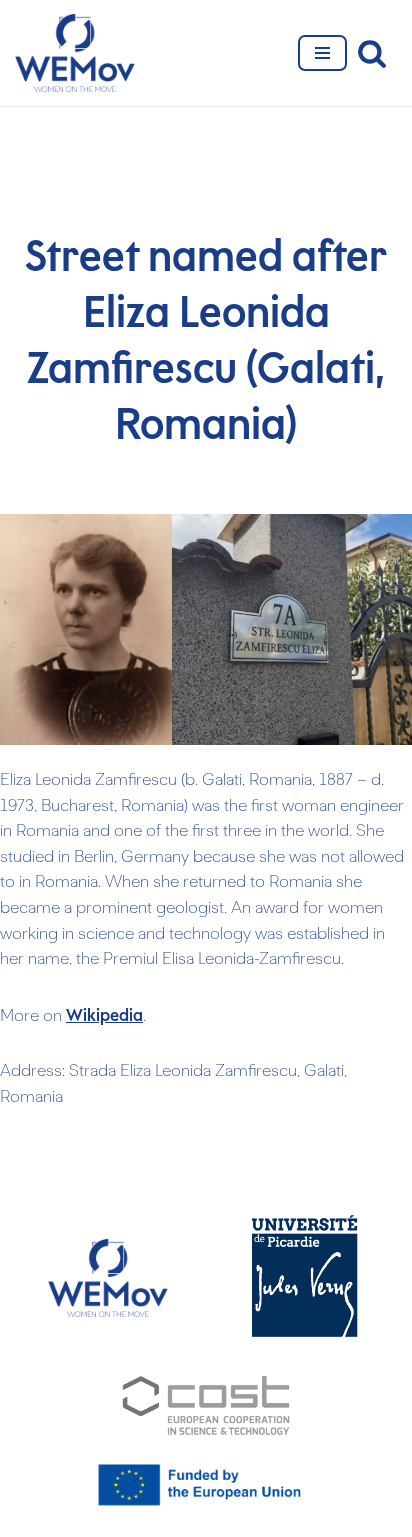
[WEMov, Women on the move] (75, 53)
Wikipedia (104, 1016)
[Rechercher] (372, 53)
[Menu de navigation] (322, 53)
